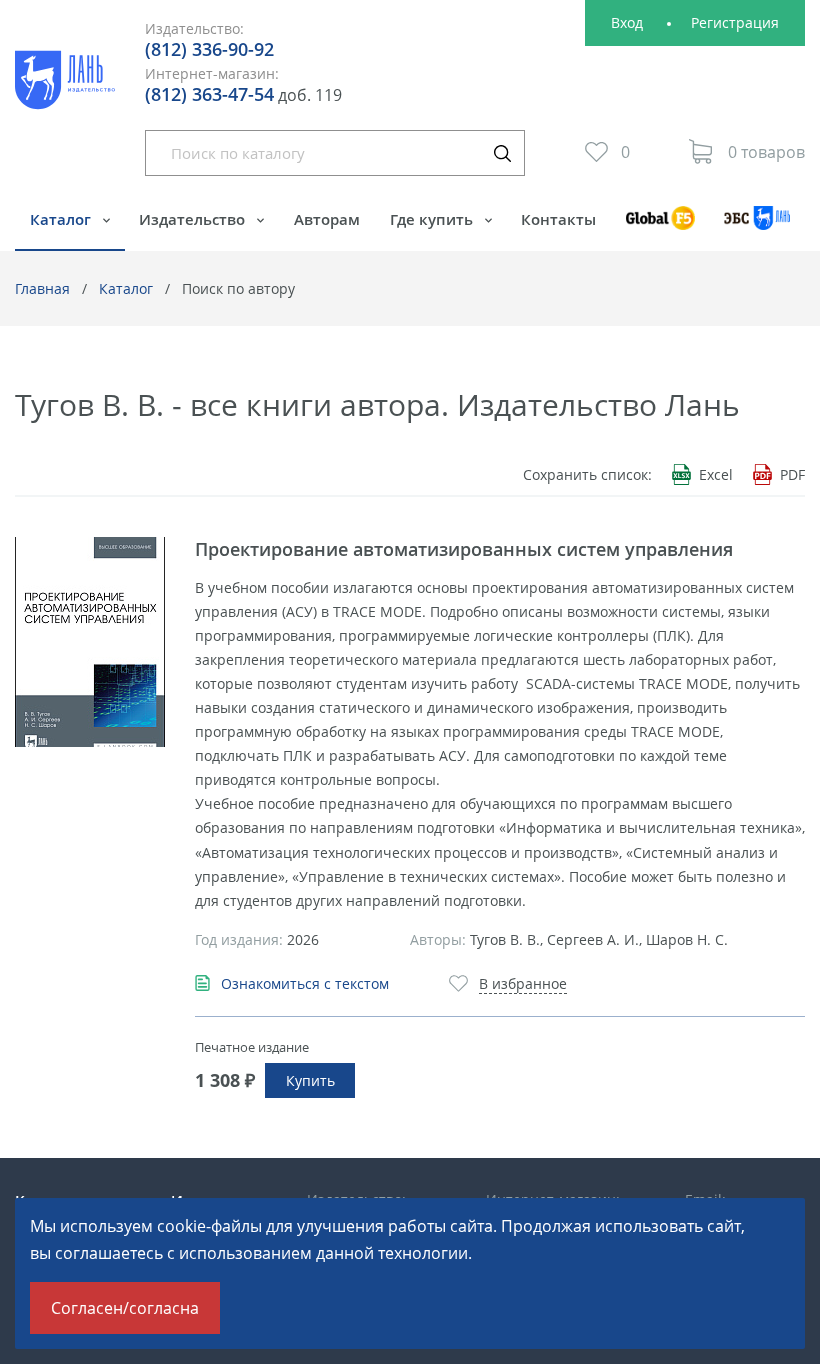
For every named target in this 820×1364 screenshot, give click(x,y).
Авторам (327, 219)
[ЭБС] (757, 227)
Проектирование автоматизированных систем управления (464, 549)
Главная (42, 288)
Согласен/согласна (125, 1308)
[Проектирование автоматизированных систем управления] (90, 642)
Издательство (194, 219)
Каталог (62, 219)
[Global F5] (660, 227)
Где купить (433, 219)
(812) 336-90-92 (209, 49)
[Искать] (502, 153)
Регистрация (735, 22)
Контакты (558, 219)
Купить (310, 1080)
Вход (627, 22)
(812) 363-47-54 (209, 94)
